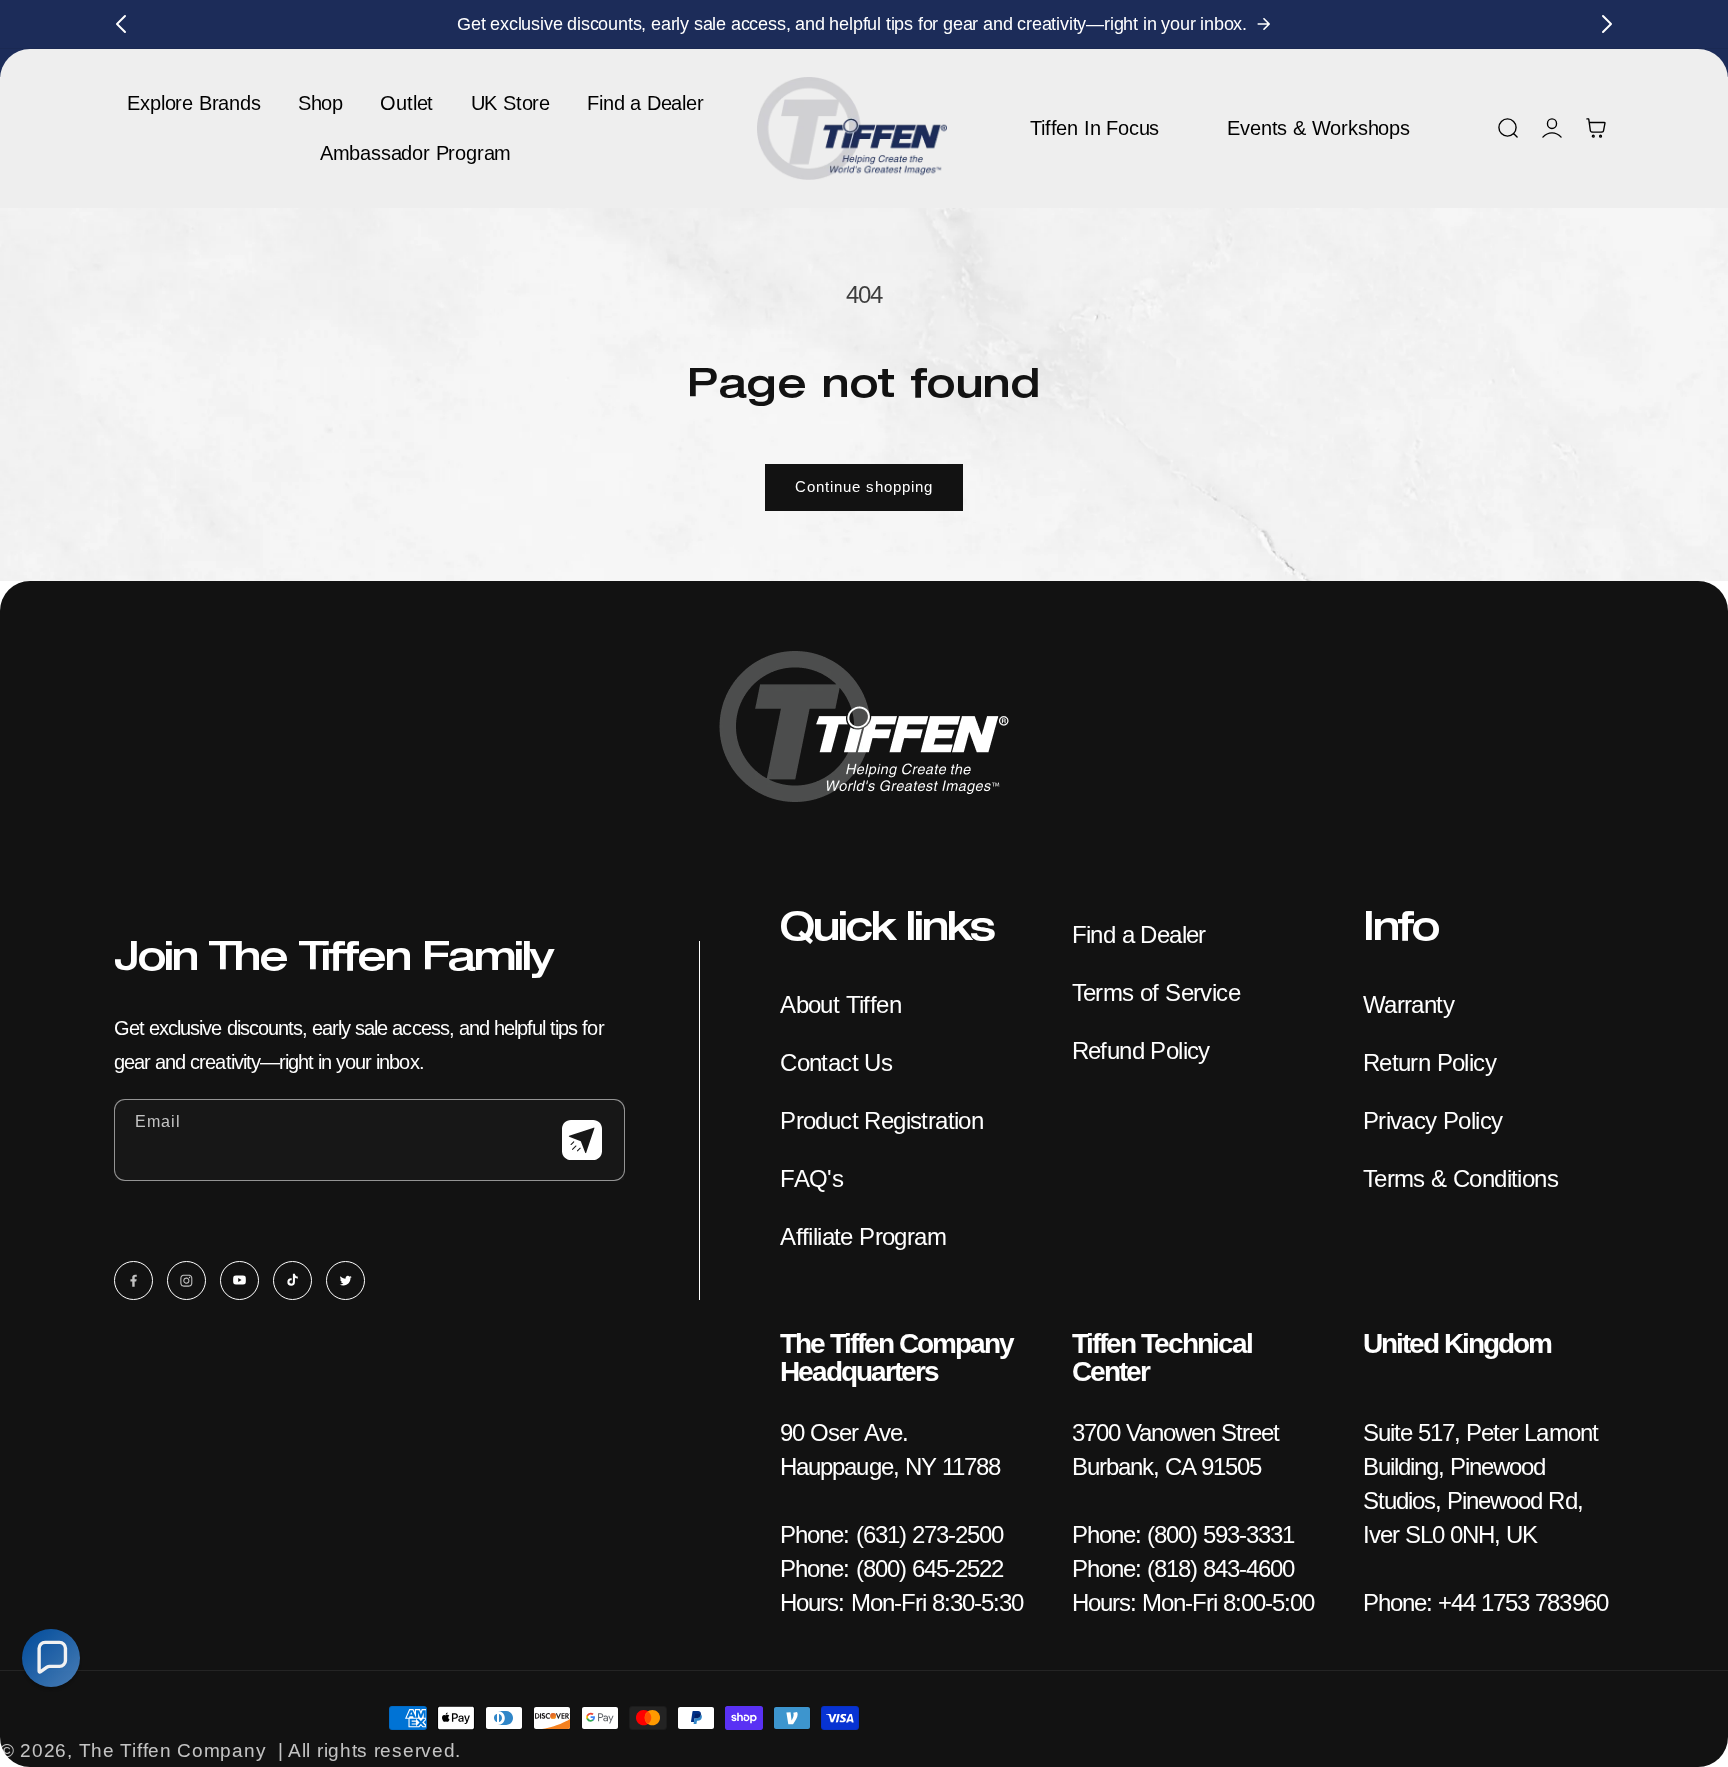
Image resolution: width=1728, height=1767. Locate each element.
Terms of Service (1156, 992)
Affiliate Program (863, 1236)
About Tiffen (840, 1004)
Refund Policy (1141, 1050)
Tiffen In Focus (1094, 128)
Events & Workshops (1318, 128)
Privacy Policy (1433, 1120)
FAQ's (811, 1178)
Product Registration (881, 1120)
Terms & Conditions (1460, 1178)
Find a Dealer (1139, 934)
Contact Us (836, 1062)
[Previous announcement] (121, 24)
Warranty (1408, 1004)
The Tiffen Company (173, 1750)
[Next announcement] (1607, 24)
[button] (1508, 128)
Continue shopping (864, 486)
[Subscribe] (582, 1140)
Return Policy (1429, 1062)
